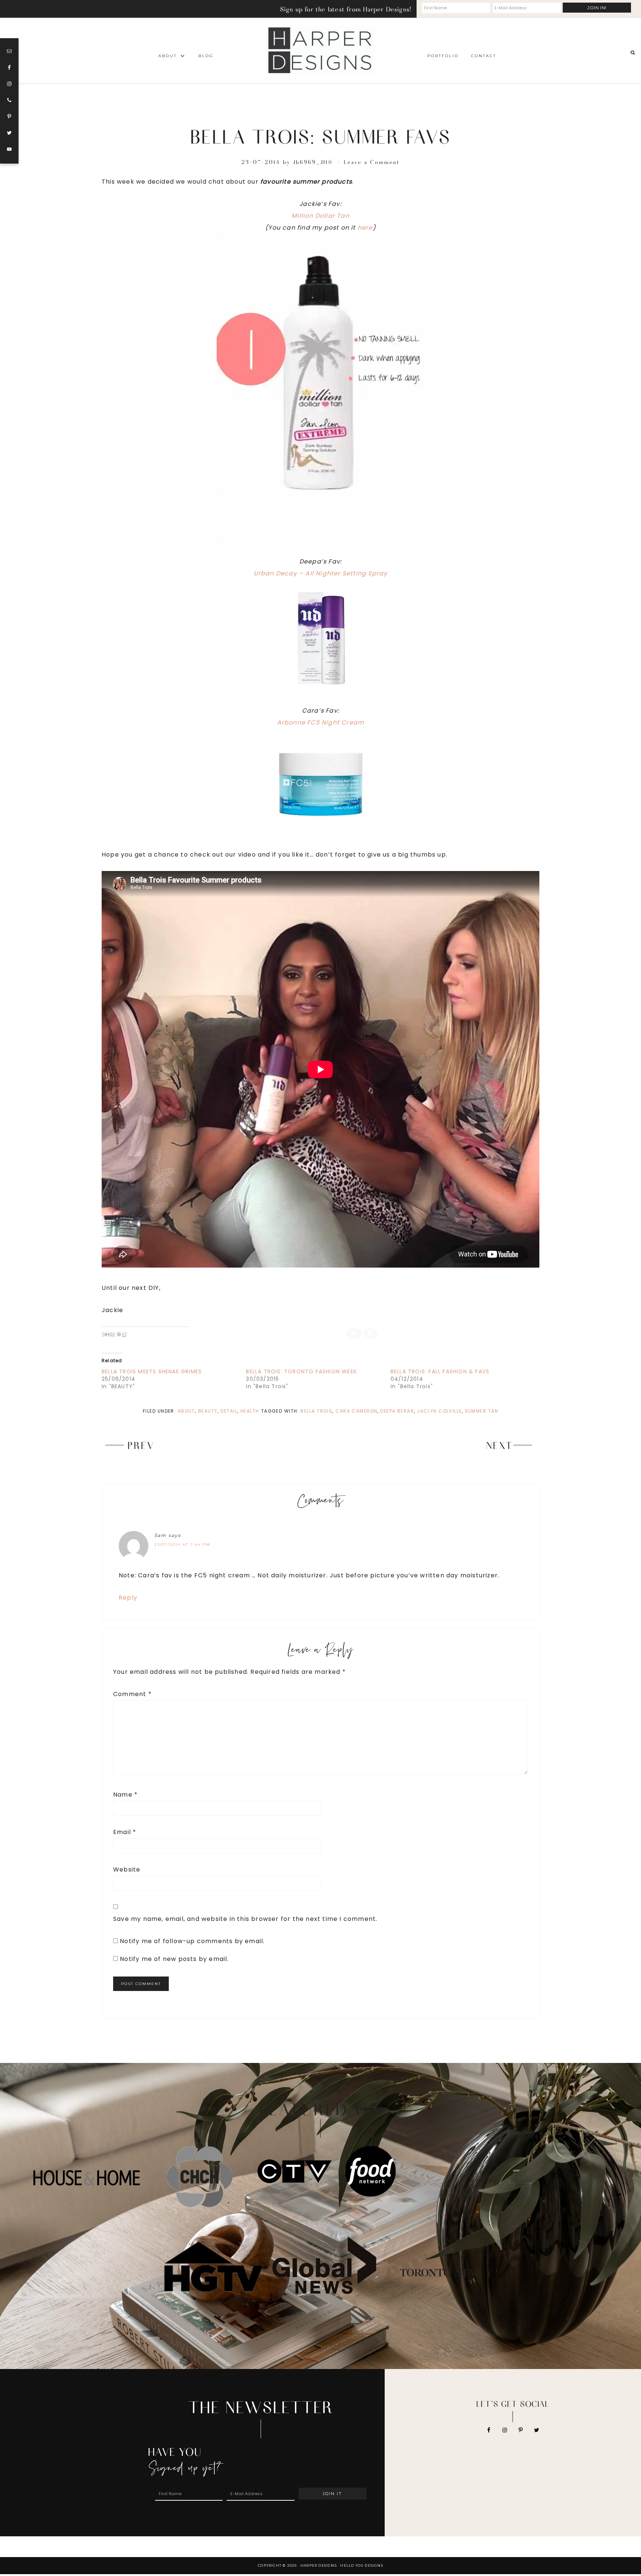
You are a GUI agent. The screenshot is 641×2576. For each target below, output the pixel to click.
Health (250, 1411)
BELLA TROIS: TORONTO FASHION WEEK (301, 1371)
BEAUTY (208, 1411)
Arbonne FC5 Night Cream (321, 722)
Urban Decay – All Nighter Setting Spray (321, 573)
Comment (132, 1694)
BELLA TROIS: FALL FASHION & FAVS (440, 1371)
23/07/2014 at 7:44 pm (182, 1545)
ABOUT (186, 1411)
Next (500, 1445)
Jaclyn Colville (439, 1411)
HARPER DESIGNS (320, 50)
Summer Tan (481, 1411)
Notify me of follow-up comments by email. (192, 1941)
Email (125, 1832)
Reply (128, 1598)
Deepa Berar (397, 1411)
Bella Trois (316, 1411)
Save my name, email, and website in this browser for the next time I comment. (245, 1919)
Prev (141, 1445)
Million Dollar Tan (320, 216)
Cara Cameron (356, 1411)
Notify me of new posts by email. (174, 1959)
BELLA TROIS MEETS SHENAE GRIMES (152, 1371)
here (365, 228)
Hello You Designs (361, 2565)
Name (125, 1795)
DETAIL (229, 1411)
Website (127, 1869)
